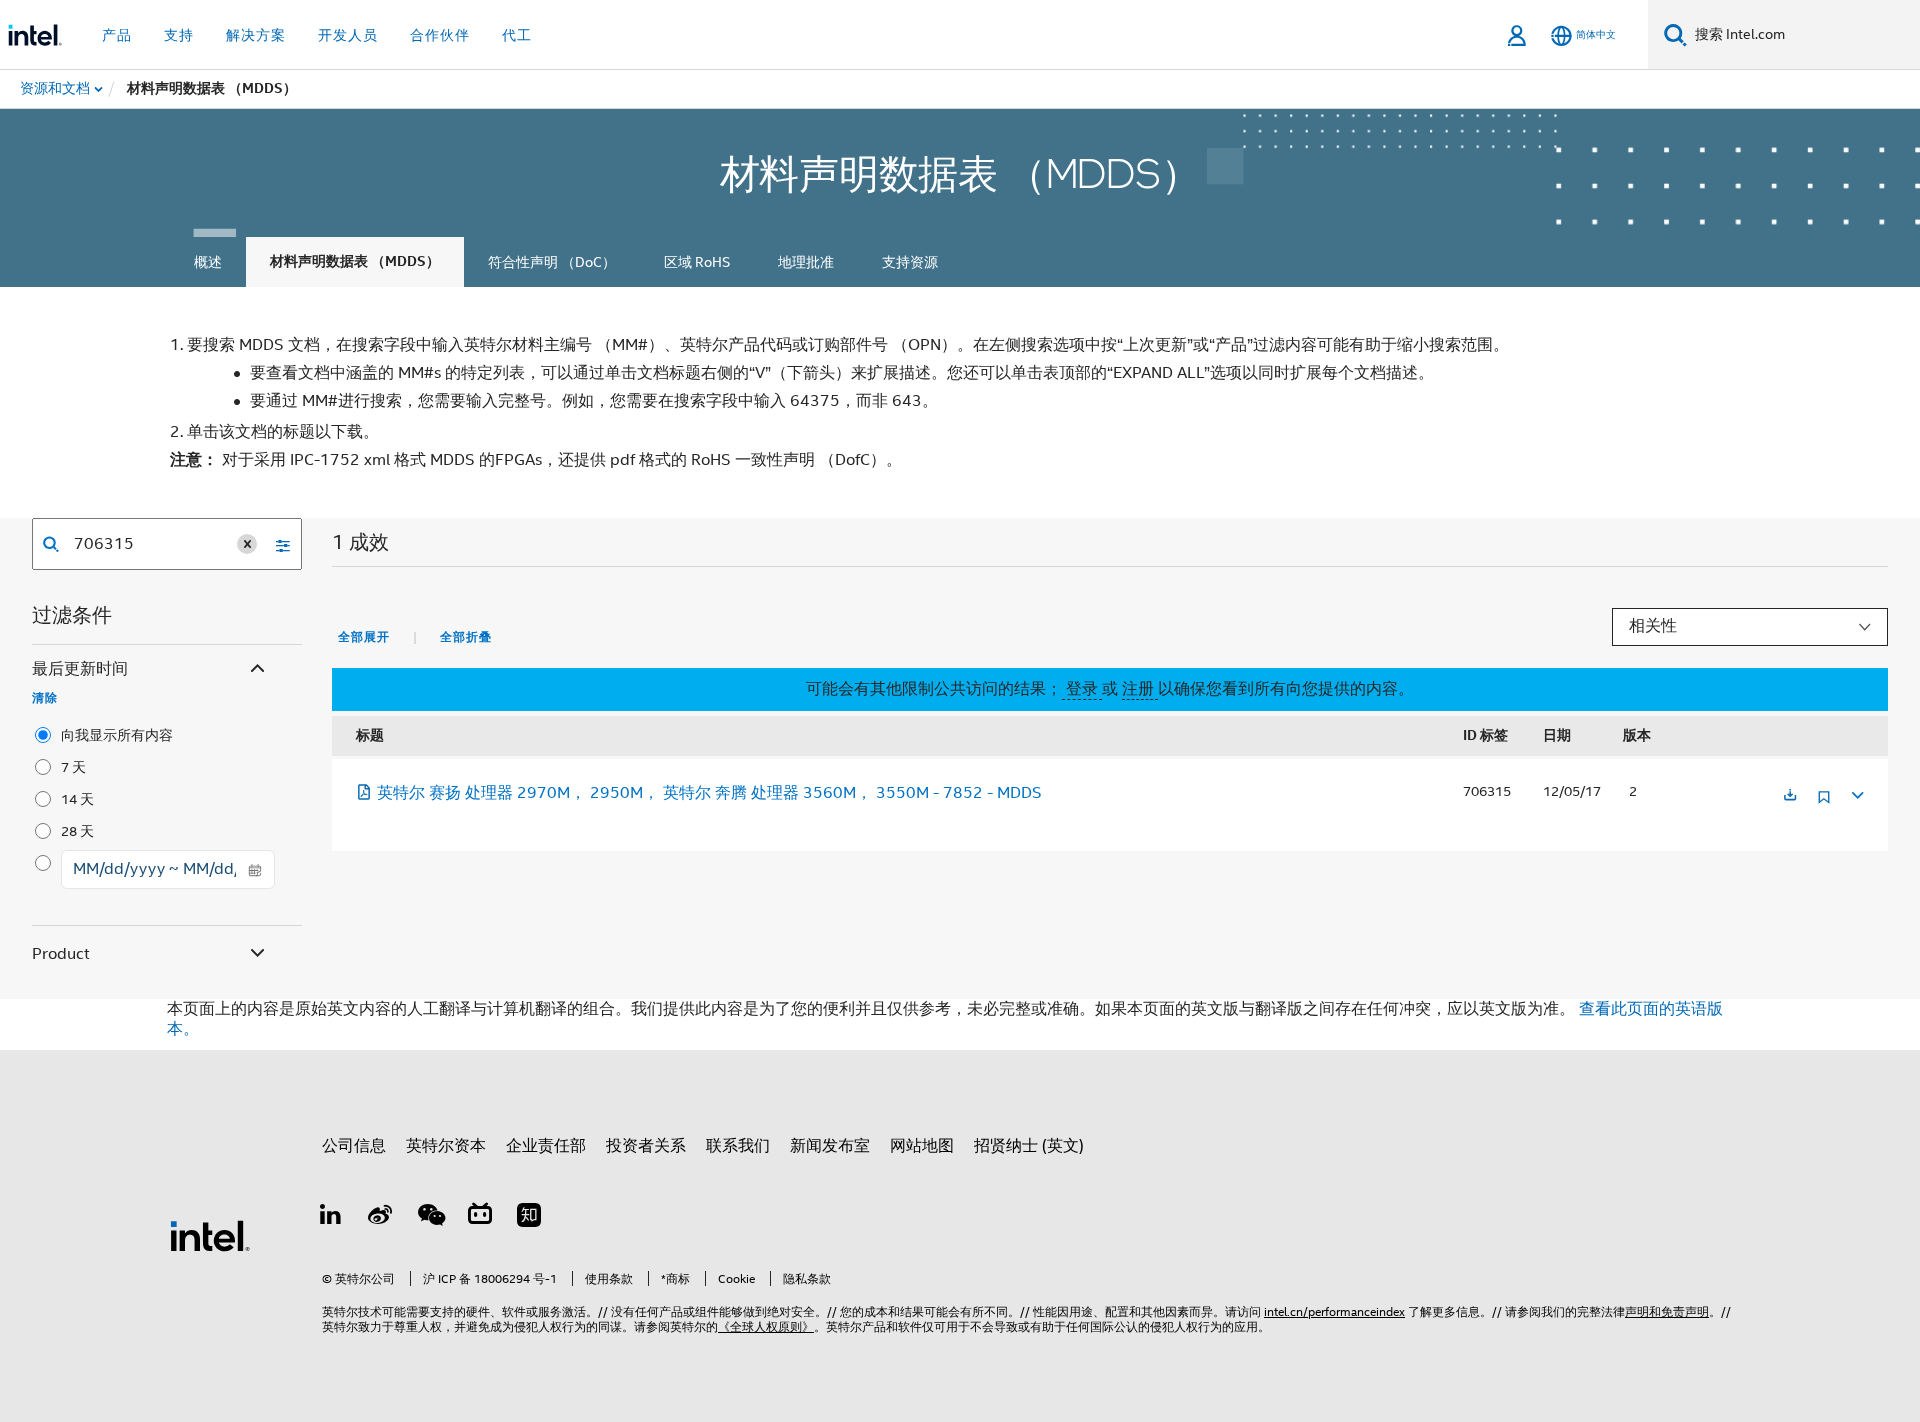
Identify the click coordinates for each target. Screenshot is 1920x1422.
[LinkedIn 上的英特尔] (331, 1218)
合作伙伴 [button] (440, 35)
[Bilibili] (480, 1218)
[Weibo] (381, 1218)
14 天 (77, 799)
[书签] (1824, 804)
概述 (208, 262)
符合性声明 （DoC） (552, 262)
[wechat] (430, 1218)
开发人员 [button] (348, 35)
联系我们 (738, 1146)
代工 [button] (517, 35)
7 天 (73, 767)
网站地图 (922, 1146)
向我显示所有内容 (117, 735)
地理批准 (806, 262)
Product (61, 954)
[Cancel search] (247, 544)
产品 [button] (117, 35)
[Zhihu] (529, 1218)
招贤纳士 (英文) (1029, 1146)
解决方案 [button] (256, 35)
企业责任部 (546, 1146)
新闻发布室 (830, 1146)
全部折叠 (466, 637)
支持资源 (910, 262)
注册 (1140, 689)
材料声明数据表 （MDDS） (355, 261)
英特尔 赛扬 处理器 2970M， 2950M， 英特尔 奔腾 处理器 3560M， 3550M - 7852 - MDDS (709, 793)
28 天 (77, 831)
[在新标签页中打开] (1790, 796)
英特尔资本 (446, 1146)
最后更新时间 (80, 669)
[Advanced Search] (276, 544)
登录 (1082, 689)
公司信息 (354, 1146)
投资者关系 (646, 1146)
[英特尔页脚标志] (210, 1235)
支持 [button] (179, 35)
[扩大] (1856, 792)
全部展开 (364, 637)
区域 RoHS (697, 262)
